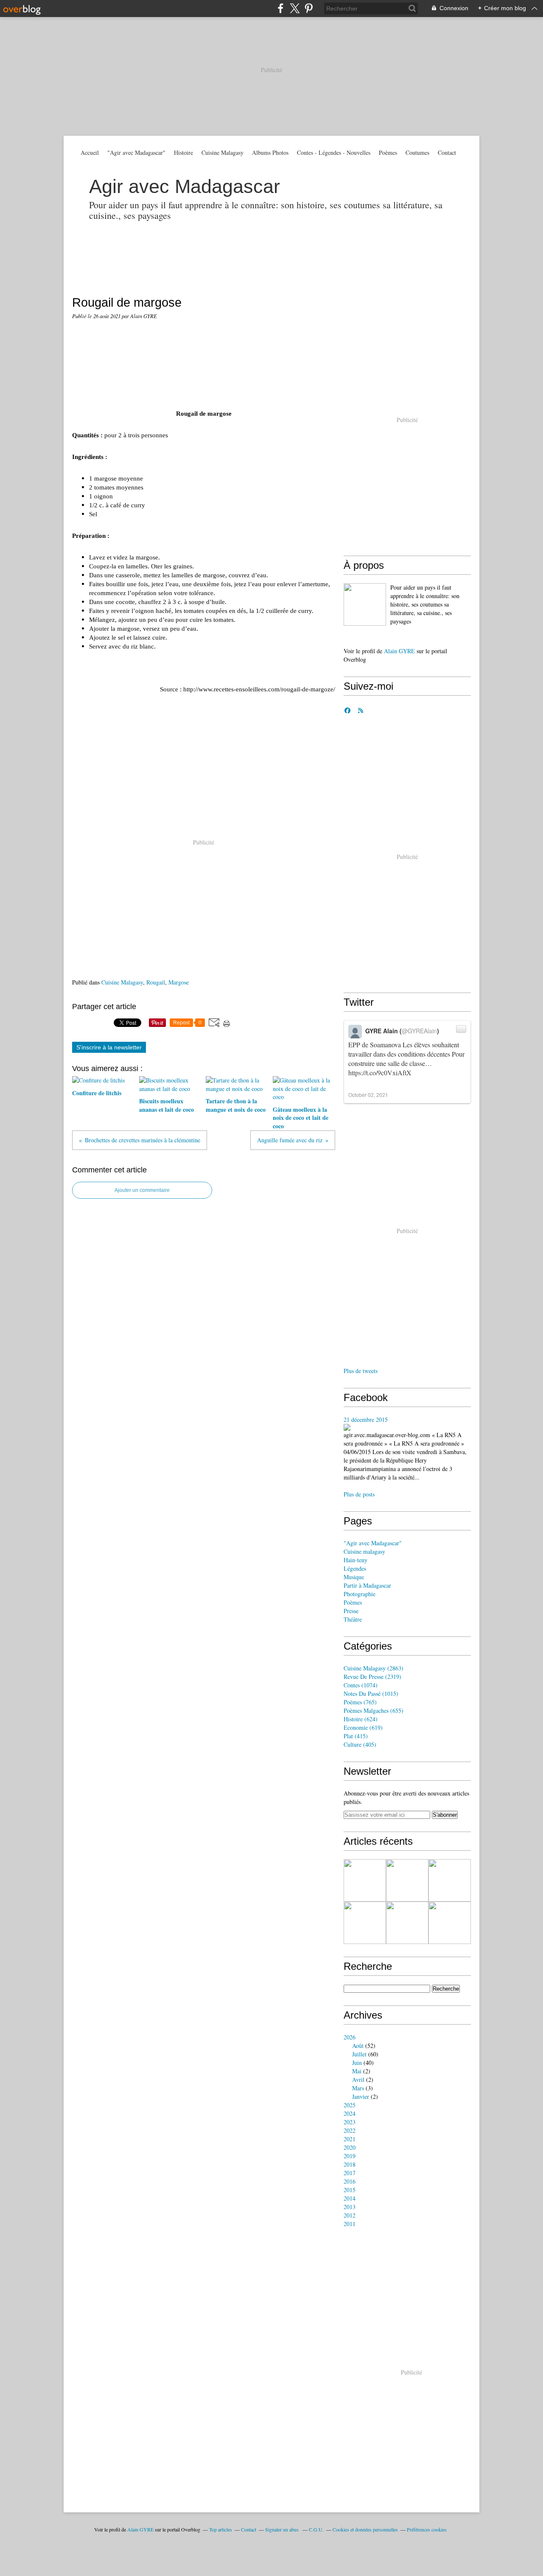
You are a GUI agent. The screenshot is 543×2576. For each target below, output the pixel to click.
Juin (357, 2063)
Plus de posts (359, 1494)
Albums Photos (270, 152)
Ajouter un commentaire (142, 1190)
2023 (350, 2122)
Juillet (359, 2054)
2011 (350, 2224)
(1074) (361, 1685)
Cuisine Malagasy (223, 152)
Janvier (361, 2096)
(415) (356, 1736)
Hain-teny (355, 1560)
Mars (358, 2088)
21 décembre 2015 (366, 1419)
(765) (360, 1702)
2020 (350, 2147)
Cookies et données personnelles (365, 2529)
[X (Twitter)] (295, 8)
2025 (350, 2105)
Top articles (221, 2529)
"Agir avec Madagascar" (136, 152)
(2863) (374, 1668)
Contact (447, 152)
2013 (350, 2207)
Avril (358, 2080)
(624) (361, 1719)
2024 (350, 2113)
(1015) (371, 1694)
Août (358, 2046)
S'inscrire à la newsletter (109, 1047)
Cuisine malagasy (364, 1551)
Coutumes (417, 152)
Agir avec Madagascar (185, 186)
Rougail (156, 982)
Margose (179, 982)
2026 (350, 2037)
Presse (351, 1611)
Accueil (90, 152)
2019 (350, 2156)
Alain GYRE (399, 651)
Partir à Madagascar (367, 1585)
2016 (350, 2181)
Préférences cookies (427, 2529)
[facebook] (281, 8)
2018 (350, 2164)
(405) (360, 1744)
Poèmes (388, 152)
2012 (350, 2215)
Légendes (355, 1568)
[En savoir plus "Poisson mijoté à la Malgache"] (407, 1880)
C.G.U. (316, 2529)
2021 (350, 2139)
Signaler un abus (283, 2529)
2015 (350, 2190)
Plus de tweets (361, 1371)
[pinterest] (309, 8)
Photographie (360, 1594)
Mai (357, 2071)
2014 (350, 2198)
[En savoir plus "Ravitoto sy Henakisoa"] (450, 1880)
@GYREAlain (419, 1031)
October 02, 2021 (368, 1095)
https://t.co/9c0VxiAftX (380, 1073)
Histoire (183, 152)
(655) (374, 1710)
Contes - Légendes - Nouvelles (334, 152)
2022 (350, 2130)
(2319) (372, 1677)
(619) (363, 1727)
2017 (350, 2173)
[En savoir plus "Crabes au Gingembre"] (450, 1923)
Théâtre (353, 1619)
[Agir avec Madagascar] (365, 604)
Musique (354, 1577)
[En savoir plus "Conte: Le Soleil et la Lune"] (407, 1923)
